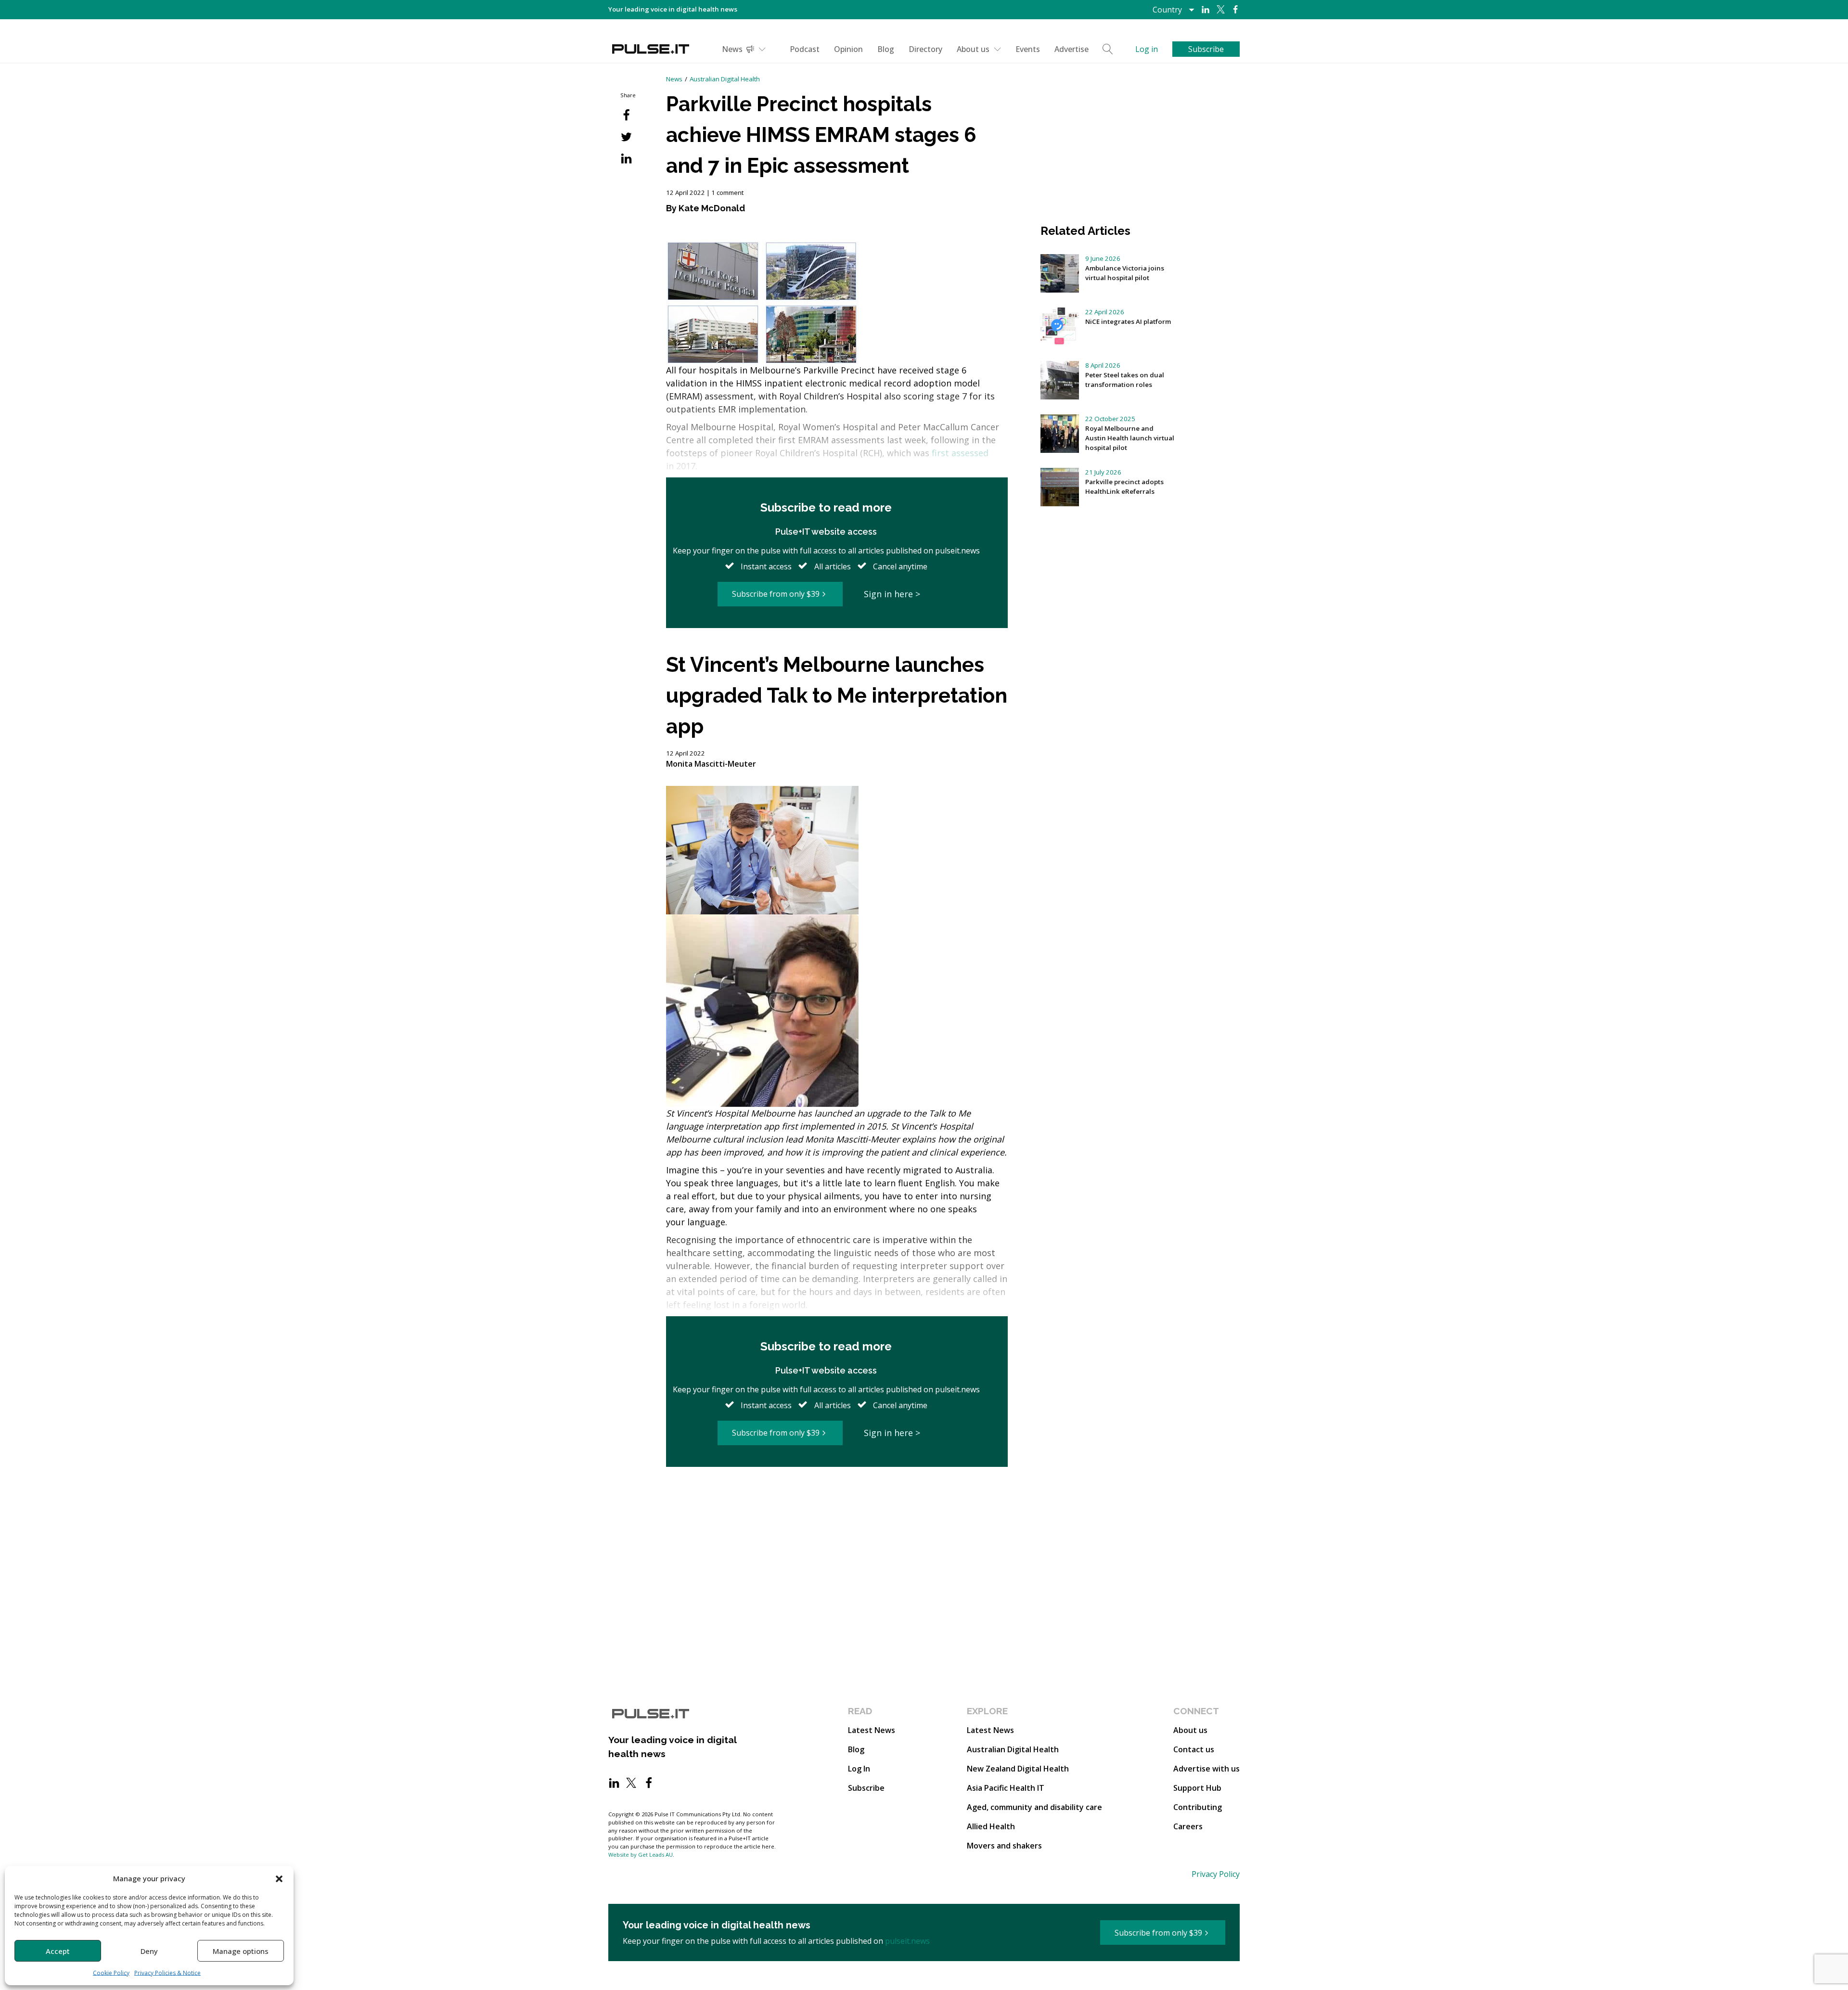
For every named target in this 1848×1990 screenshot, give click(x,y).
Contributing (1198, 1807)
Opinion (848, 49)
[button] (279, 1878)
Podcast (805, 49)
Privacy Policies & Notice (167, 1973)
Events (1028, 49)
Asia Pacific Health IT (1006, 1788)
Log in (1147, 49)
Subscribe (866, 1788)
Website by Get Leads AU (641, 1855)
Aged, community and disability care (1034, 1807)
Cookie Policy (111, 1973)
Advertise (1072, 49)
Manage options (241, 1951)
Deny (149, 1951)
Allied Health (991, 1826)
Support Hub (1197, 1788)
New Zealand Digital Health (1018, 1769)
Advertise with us (1206, 1769)
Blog (886, 49)
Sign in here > (892, 594)
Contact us (1194, 1749)
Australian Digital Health (725, 79)
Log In (859, 1769)
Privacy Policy (1216, 1874)
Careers (1188, 1826)
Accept (58, 1951)
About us (973, 49)
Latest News (872, 1730)
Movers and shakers (1004, 1846)
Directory (925, 49)
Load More (837, 1504)
